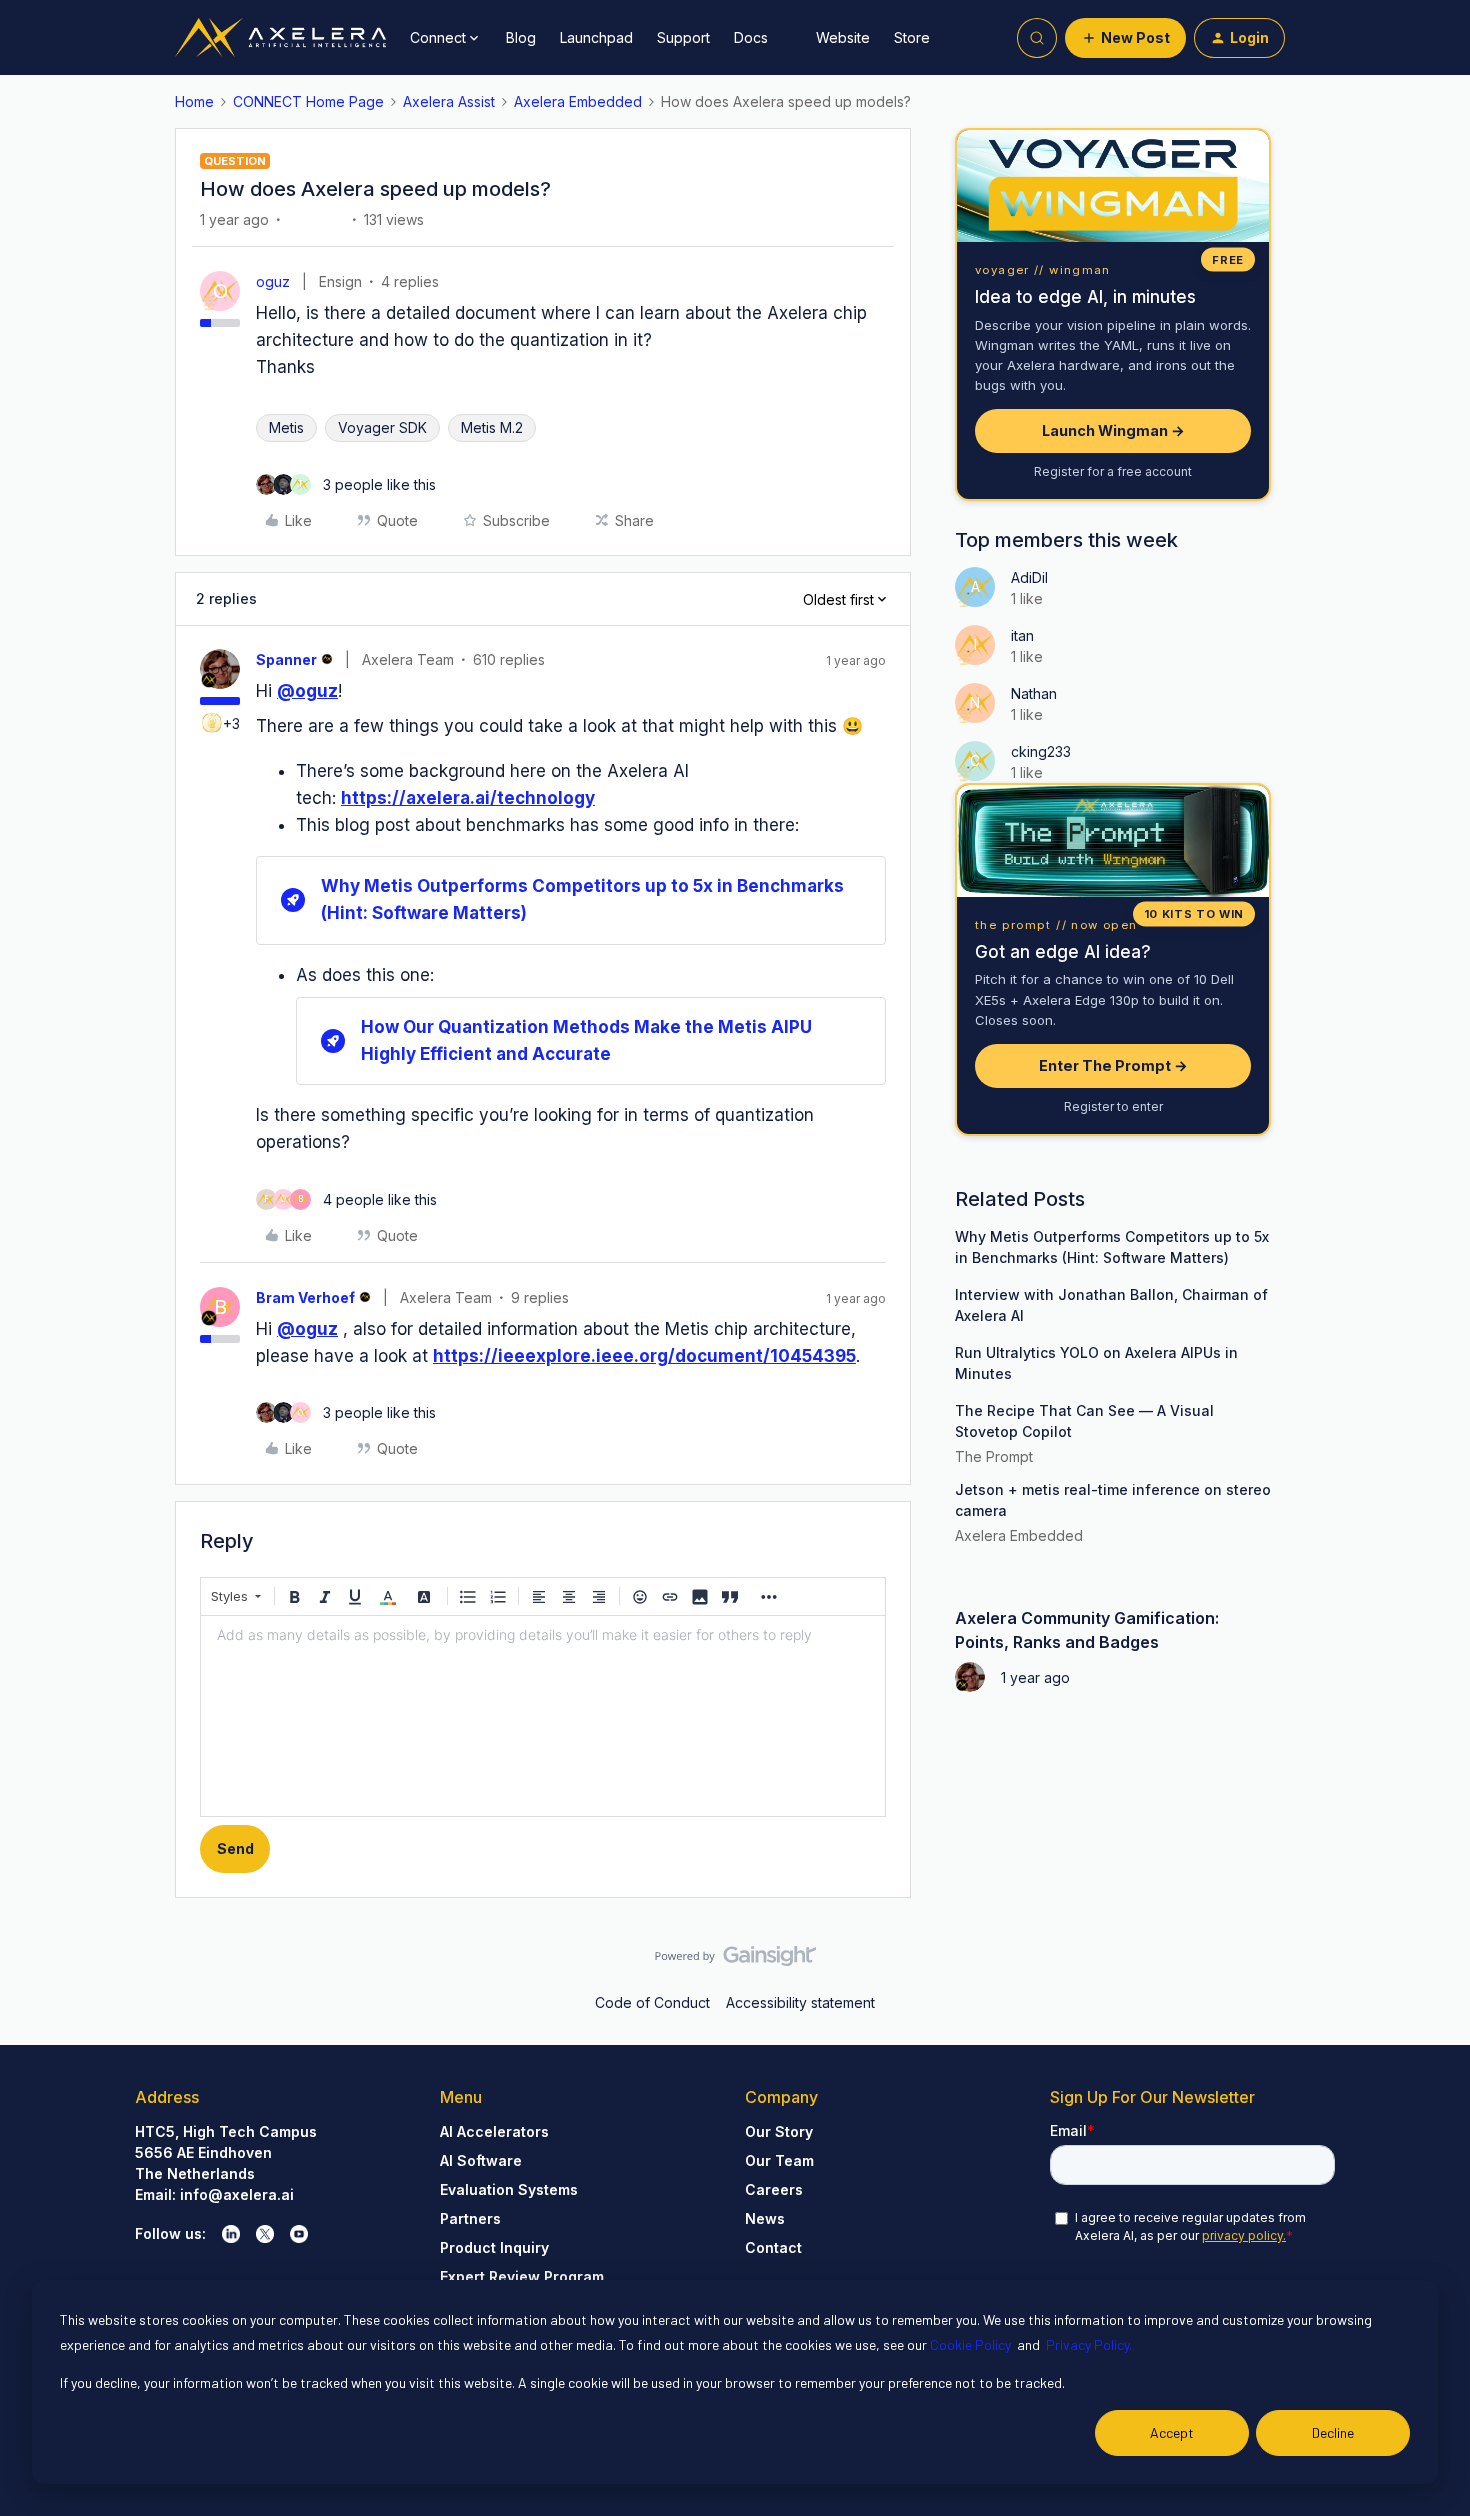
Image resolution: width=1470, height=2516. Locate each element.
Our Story (779, 2131)
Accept (1172, 2432)
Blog (521, 37)
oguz (273, 281)
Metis (286, 427)
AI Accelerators (494, 2131)
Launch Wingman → (1113, 430)
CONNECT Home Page (308, 101)
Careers (774, 2189)
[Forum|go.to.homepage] (280, 38)
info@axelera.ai (237, 2194)
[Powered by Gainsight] (735, 1961)
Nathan (1034, 693)
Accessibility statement (800, 2002)
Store (912, 37)
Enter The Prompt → (1113, 1065)
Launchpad (596, 37)
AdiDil (1029, 577)
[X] (265, 2234)
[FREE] (1113, 186)
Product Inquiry (494, 2247)
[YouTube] (299, 2234)
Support (683, 37)
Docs (751, 37)
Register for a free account (1113, 471)
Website (843, 37)
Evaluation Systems (509, 2189)
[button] (1125, 38)
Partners (470, 2218)
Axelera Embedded (578, 101)
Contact (773, 2247)
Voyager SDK (382, 427)
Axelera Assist (449, 101)
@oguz (307, 691)
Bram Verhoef (305, 1297)
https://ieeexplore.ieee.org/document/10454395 (644, 1356)
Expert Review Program (522, 2276)
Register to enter (1113, 1106)
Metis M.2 (492, 427)
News (765, 2218)
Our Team (779, 2160)
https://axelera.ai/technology (468, 798)
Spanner (286, 659)
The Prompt (994, 1456)
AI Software (481, 2160)
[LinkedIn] (231, 2234)
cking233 (1041, 751)
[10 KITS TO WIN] (1113, 841)
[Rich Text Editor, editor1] (543, 1716)
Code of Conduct (652, 2002)
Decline (1333, 2432)
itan (1022, 635)
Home (194, 101)
